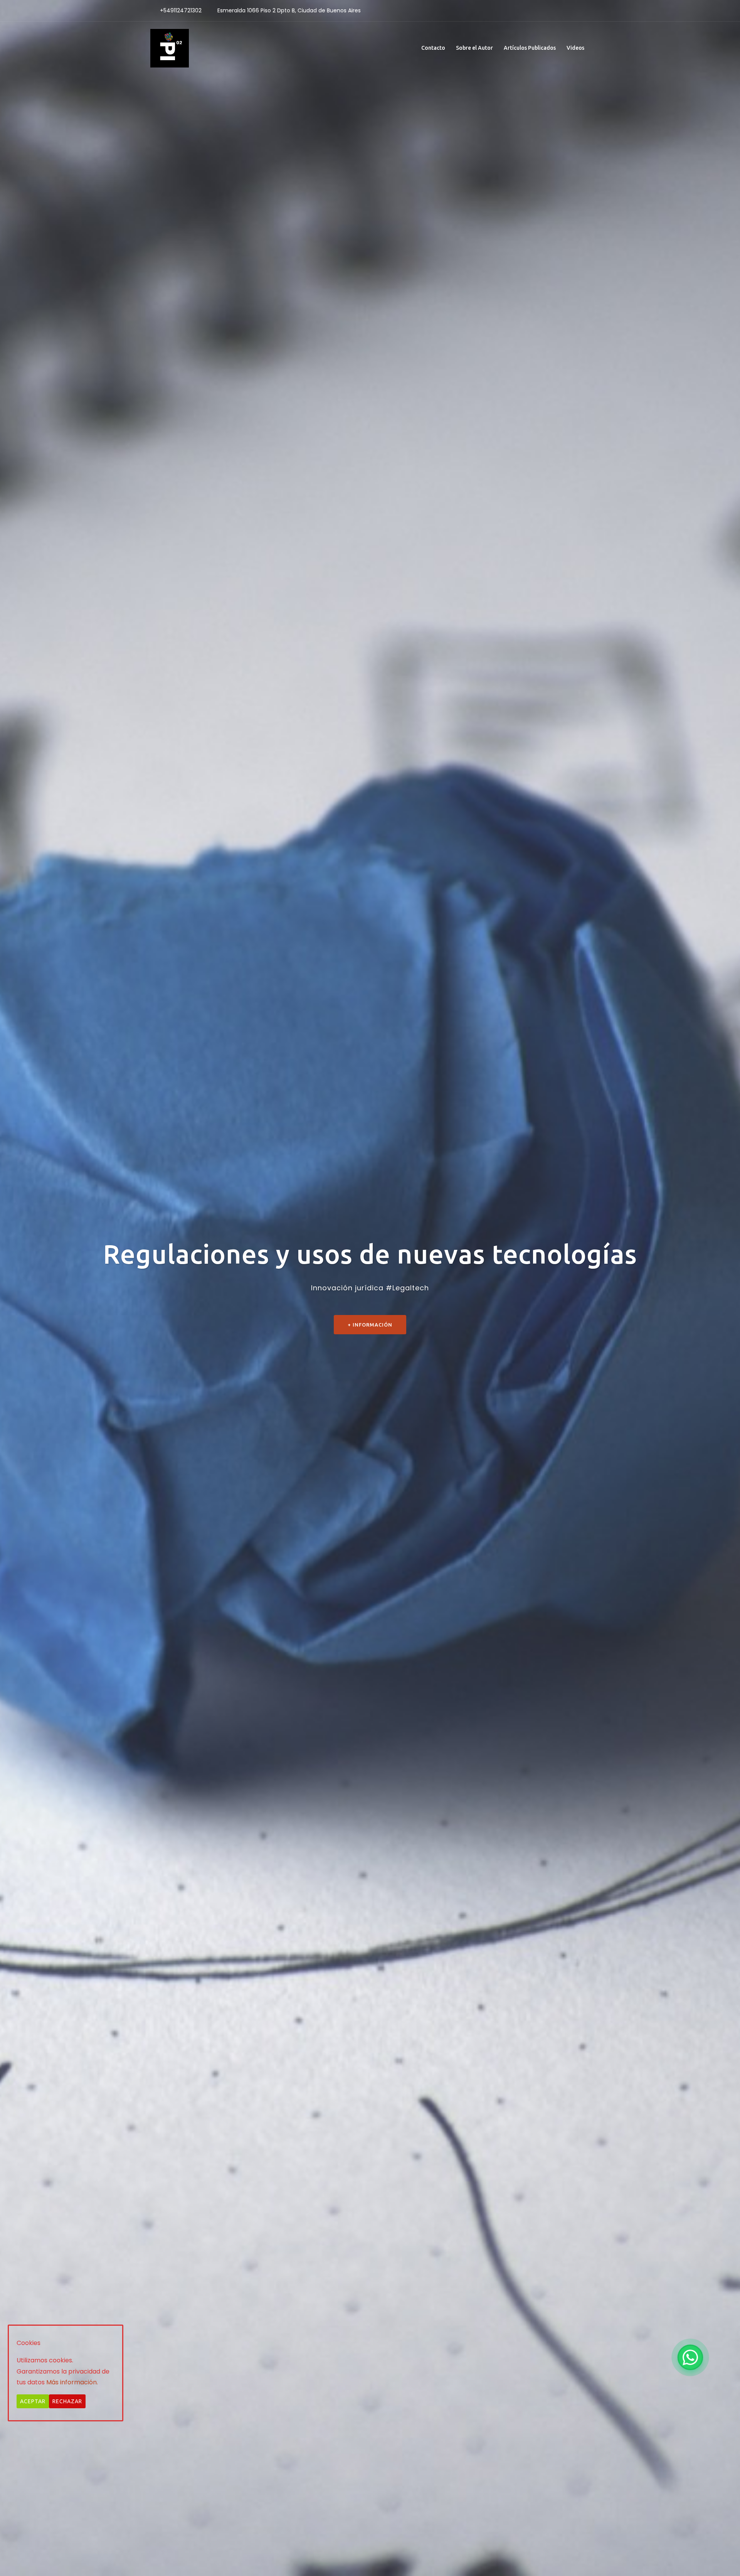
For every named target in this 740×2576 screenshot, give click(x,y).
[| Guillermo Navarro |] (170, 48)
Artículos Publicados (530, 48)
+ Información (370, 1325)
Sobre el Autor (474, 48)
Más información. (72, 2382)
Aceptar (33, 2401)
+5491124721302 (181, 10)
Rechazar (67, 2401)
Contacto (433, 48)
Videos (575, 48)
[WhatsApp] (690, 2357)
